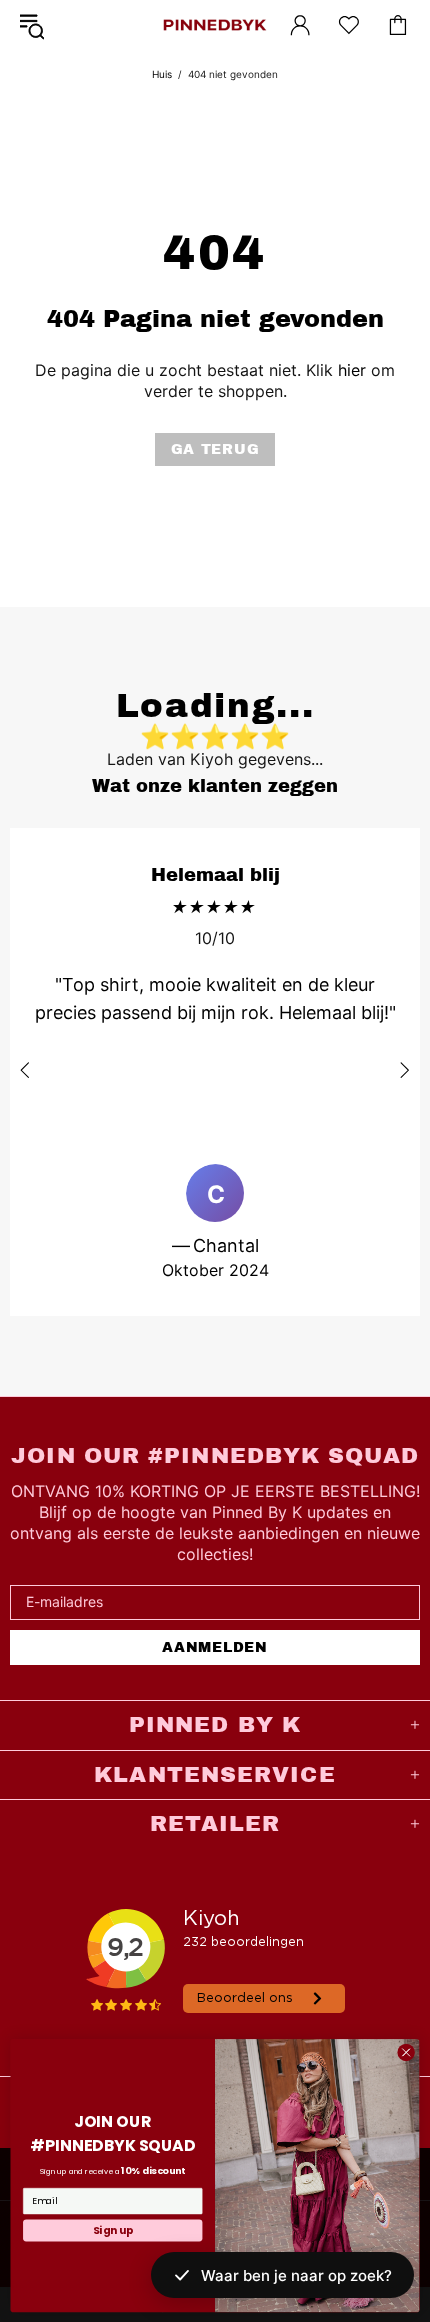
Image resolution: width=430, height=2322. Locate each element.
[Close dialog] (406, 2052)
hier (352, 370)
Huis (162, 74)
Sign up (113, 2229)
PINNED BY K (215, 25)
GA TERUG (215, 449)
